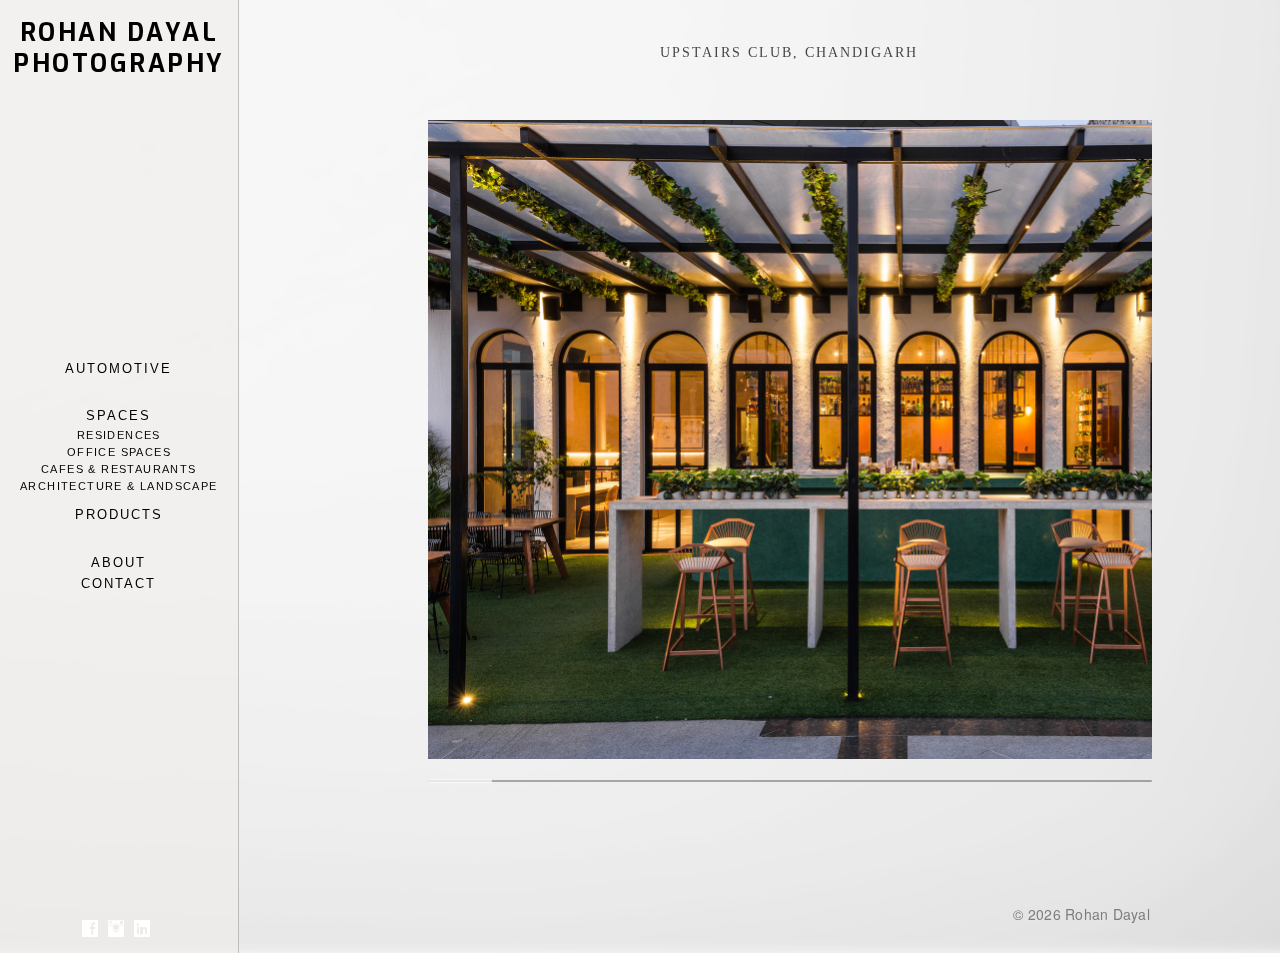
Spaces (118, 415)
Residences (119, 435)
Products (119, 514)
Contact (118, 583)
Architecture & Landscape (119, 486)
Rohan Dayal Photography (119, 48)
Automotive (118, 368)
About (118, 562)
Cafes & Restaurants (119, 469)
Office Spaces (119, 452)
